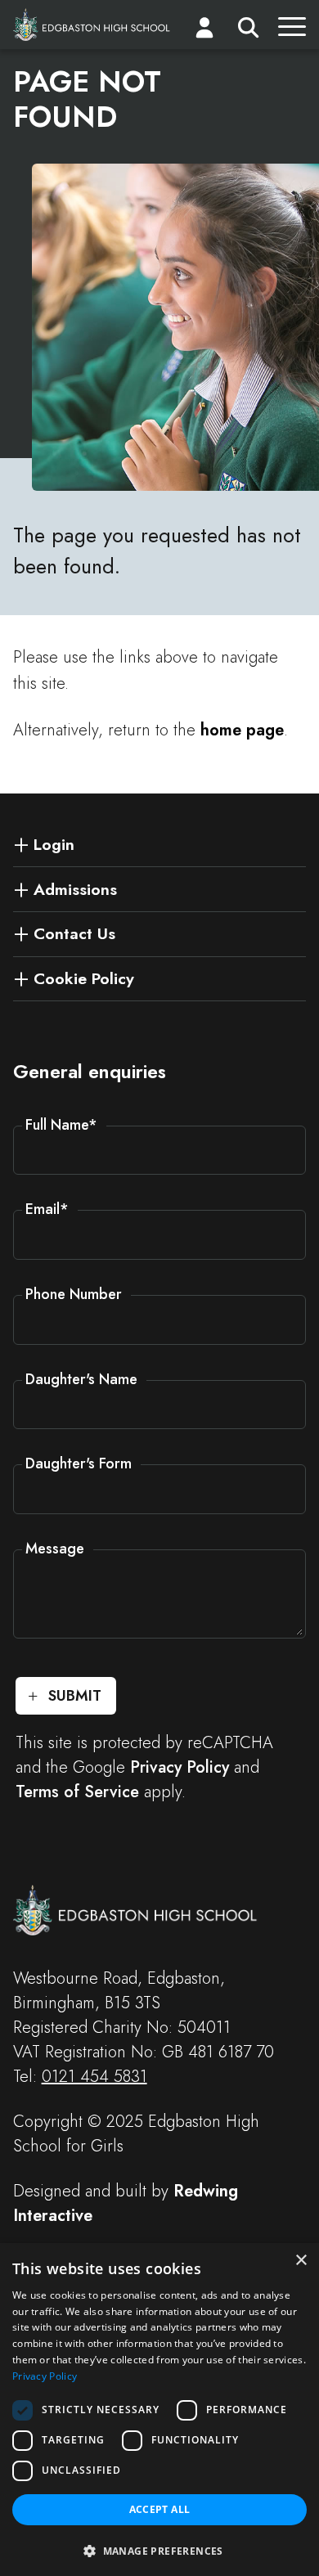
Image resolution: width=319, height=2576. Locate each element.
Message (55, 1549)
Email (47, 1209)
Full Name (61, 1125)
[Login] (204, 31)
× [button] (301, 2261)
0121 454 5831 (94, 2077)
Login (54, 844)
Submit (75, 1696)
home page (242, 730)
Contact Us (74, 933)
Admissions (75, 889)
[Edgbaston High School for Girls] (92, 25)
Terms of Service (77, 1792)
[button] (159, 2550)
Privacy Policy (180, 1767)
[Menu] (292, 31)
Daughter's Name (81, 1379)
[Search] (248, 31)
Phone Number (74, 1294)
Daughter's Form (79, 1463)
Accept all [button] (160, 2509)
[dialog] (159, 2410)
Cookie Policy (84, 978)
